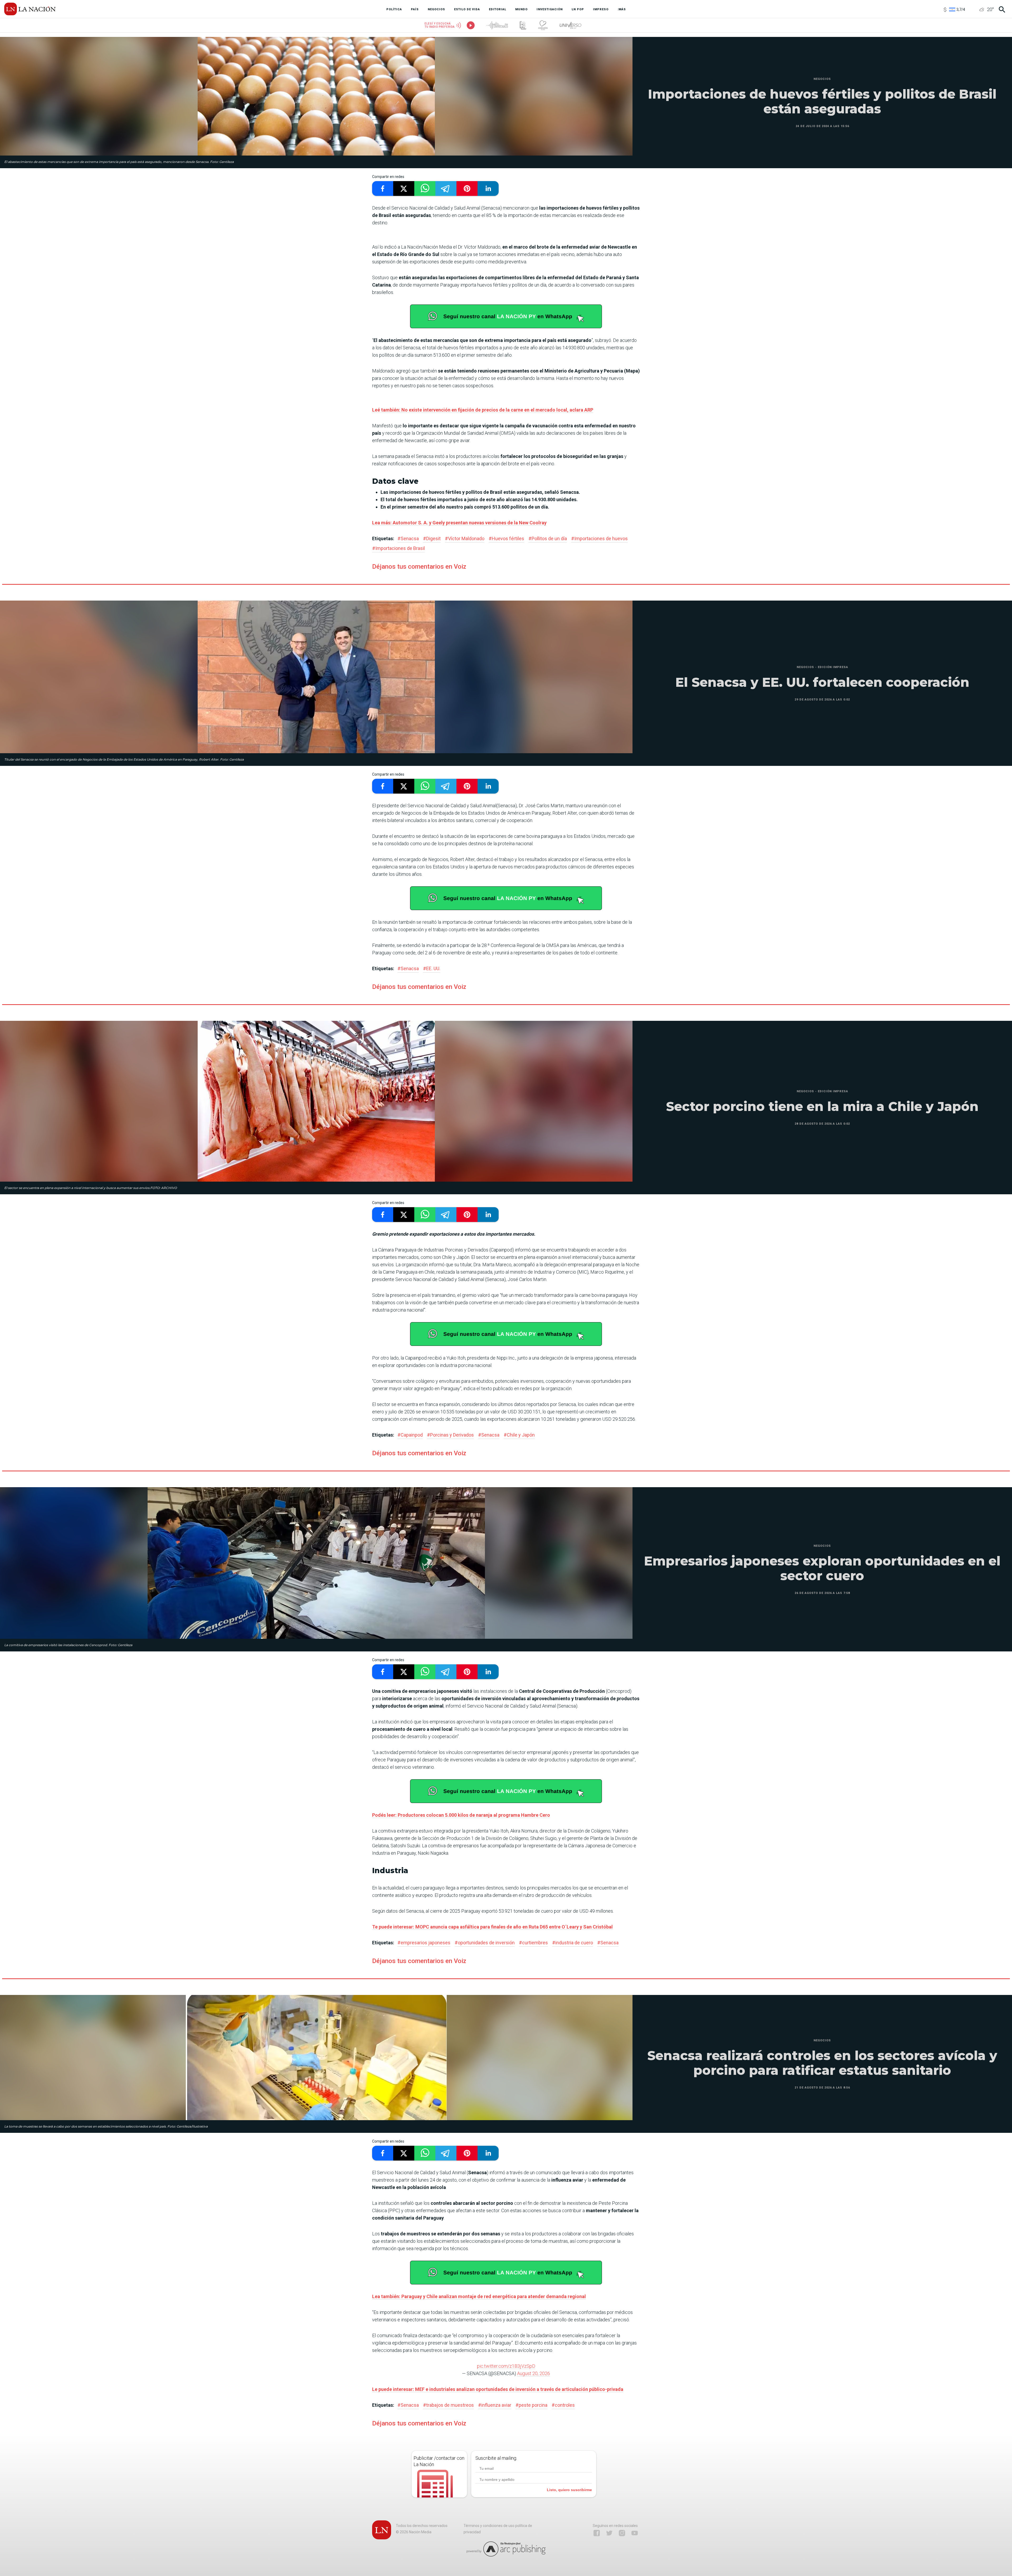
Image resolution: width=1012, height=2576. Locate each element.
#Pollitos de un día (548, 538)
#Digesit (432, 538)
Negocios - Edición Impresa (822, 667)
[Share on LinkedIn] (488, 189)
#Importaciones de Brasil (398, 548)
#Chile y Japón (519, 1435)
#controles (563, 2405)
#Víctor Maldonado (465, 538)
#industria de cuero (573, 1943)
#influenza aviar (495, 2405)
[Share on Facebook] (383, 189)
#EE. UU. (432, 968)
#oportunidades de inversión (485, 1943)
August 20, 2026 (534, 2373)
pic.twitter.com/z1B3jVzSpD (506, 2366)
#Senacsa (408, 538)
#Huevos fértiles (506, 538)
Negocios (822, 79)
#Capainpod (410, 1435)
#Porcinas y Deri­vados (450, 1435)
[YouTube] (635, 2533)
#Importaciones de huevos (599, 538)
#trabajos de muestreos (448, 2405)
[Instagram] (622, 2533)
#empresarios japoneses (424, 1943)
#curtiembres (533, 1943)
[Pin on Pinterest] (467, 189)
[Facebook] (597, 2533)
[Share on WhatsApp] (425, 189)
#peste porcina (531, 2405)
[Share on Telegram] (446, 189)
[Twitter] (609, 2533)
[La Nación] (30, 9)
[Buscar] (1002, 9)
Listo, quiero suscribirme (569, 2490)
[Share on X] (404, 189)
